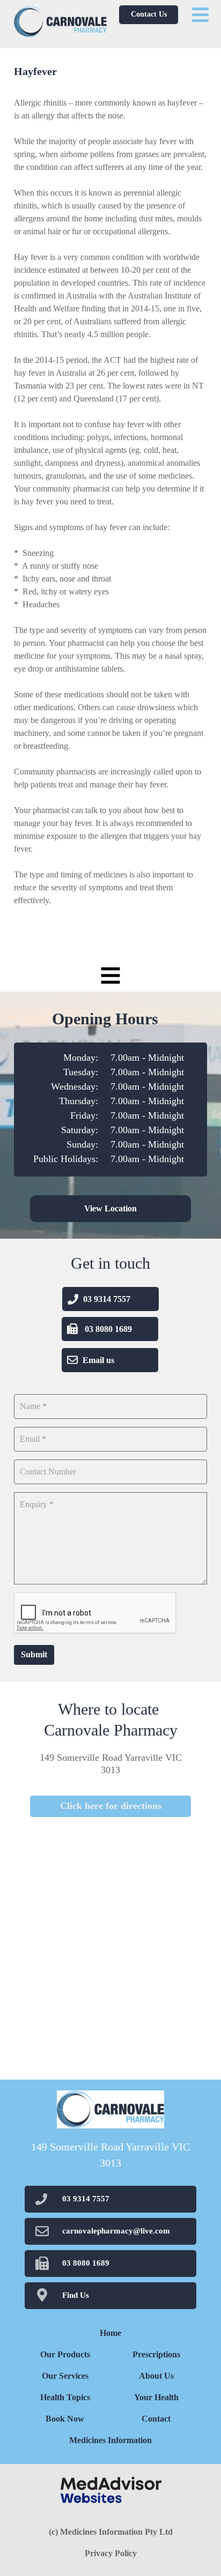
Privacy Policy (111, 2553)
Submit (34, 1654)
